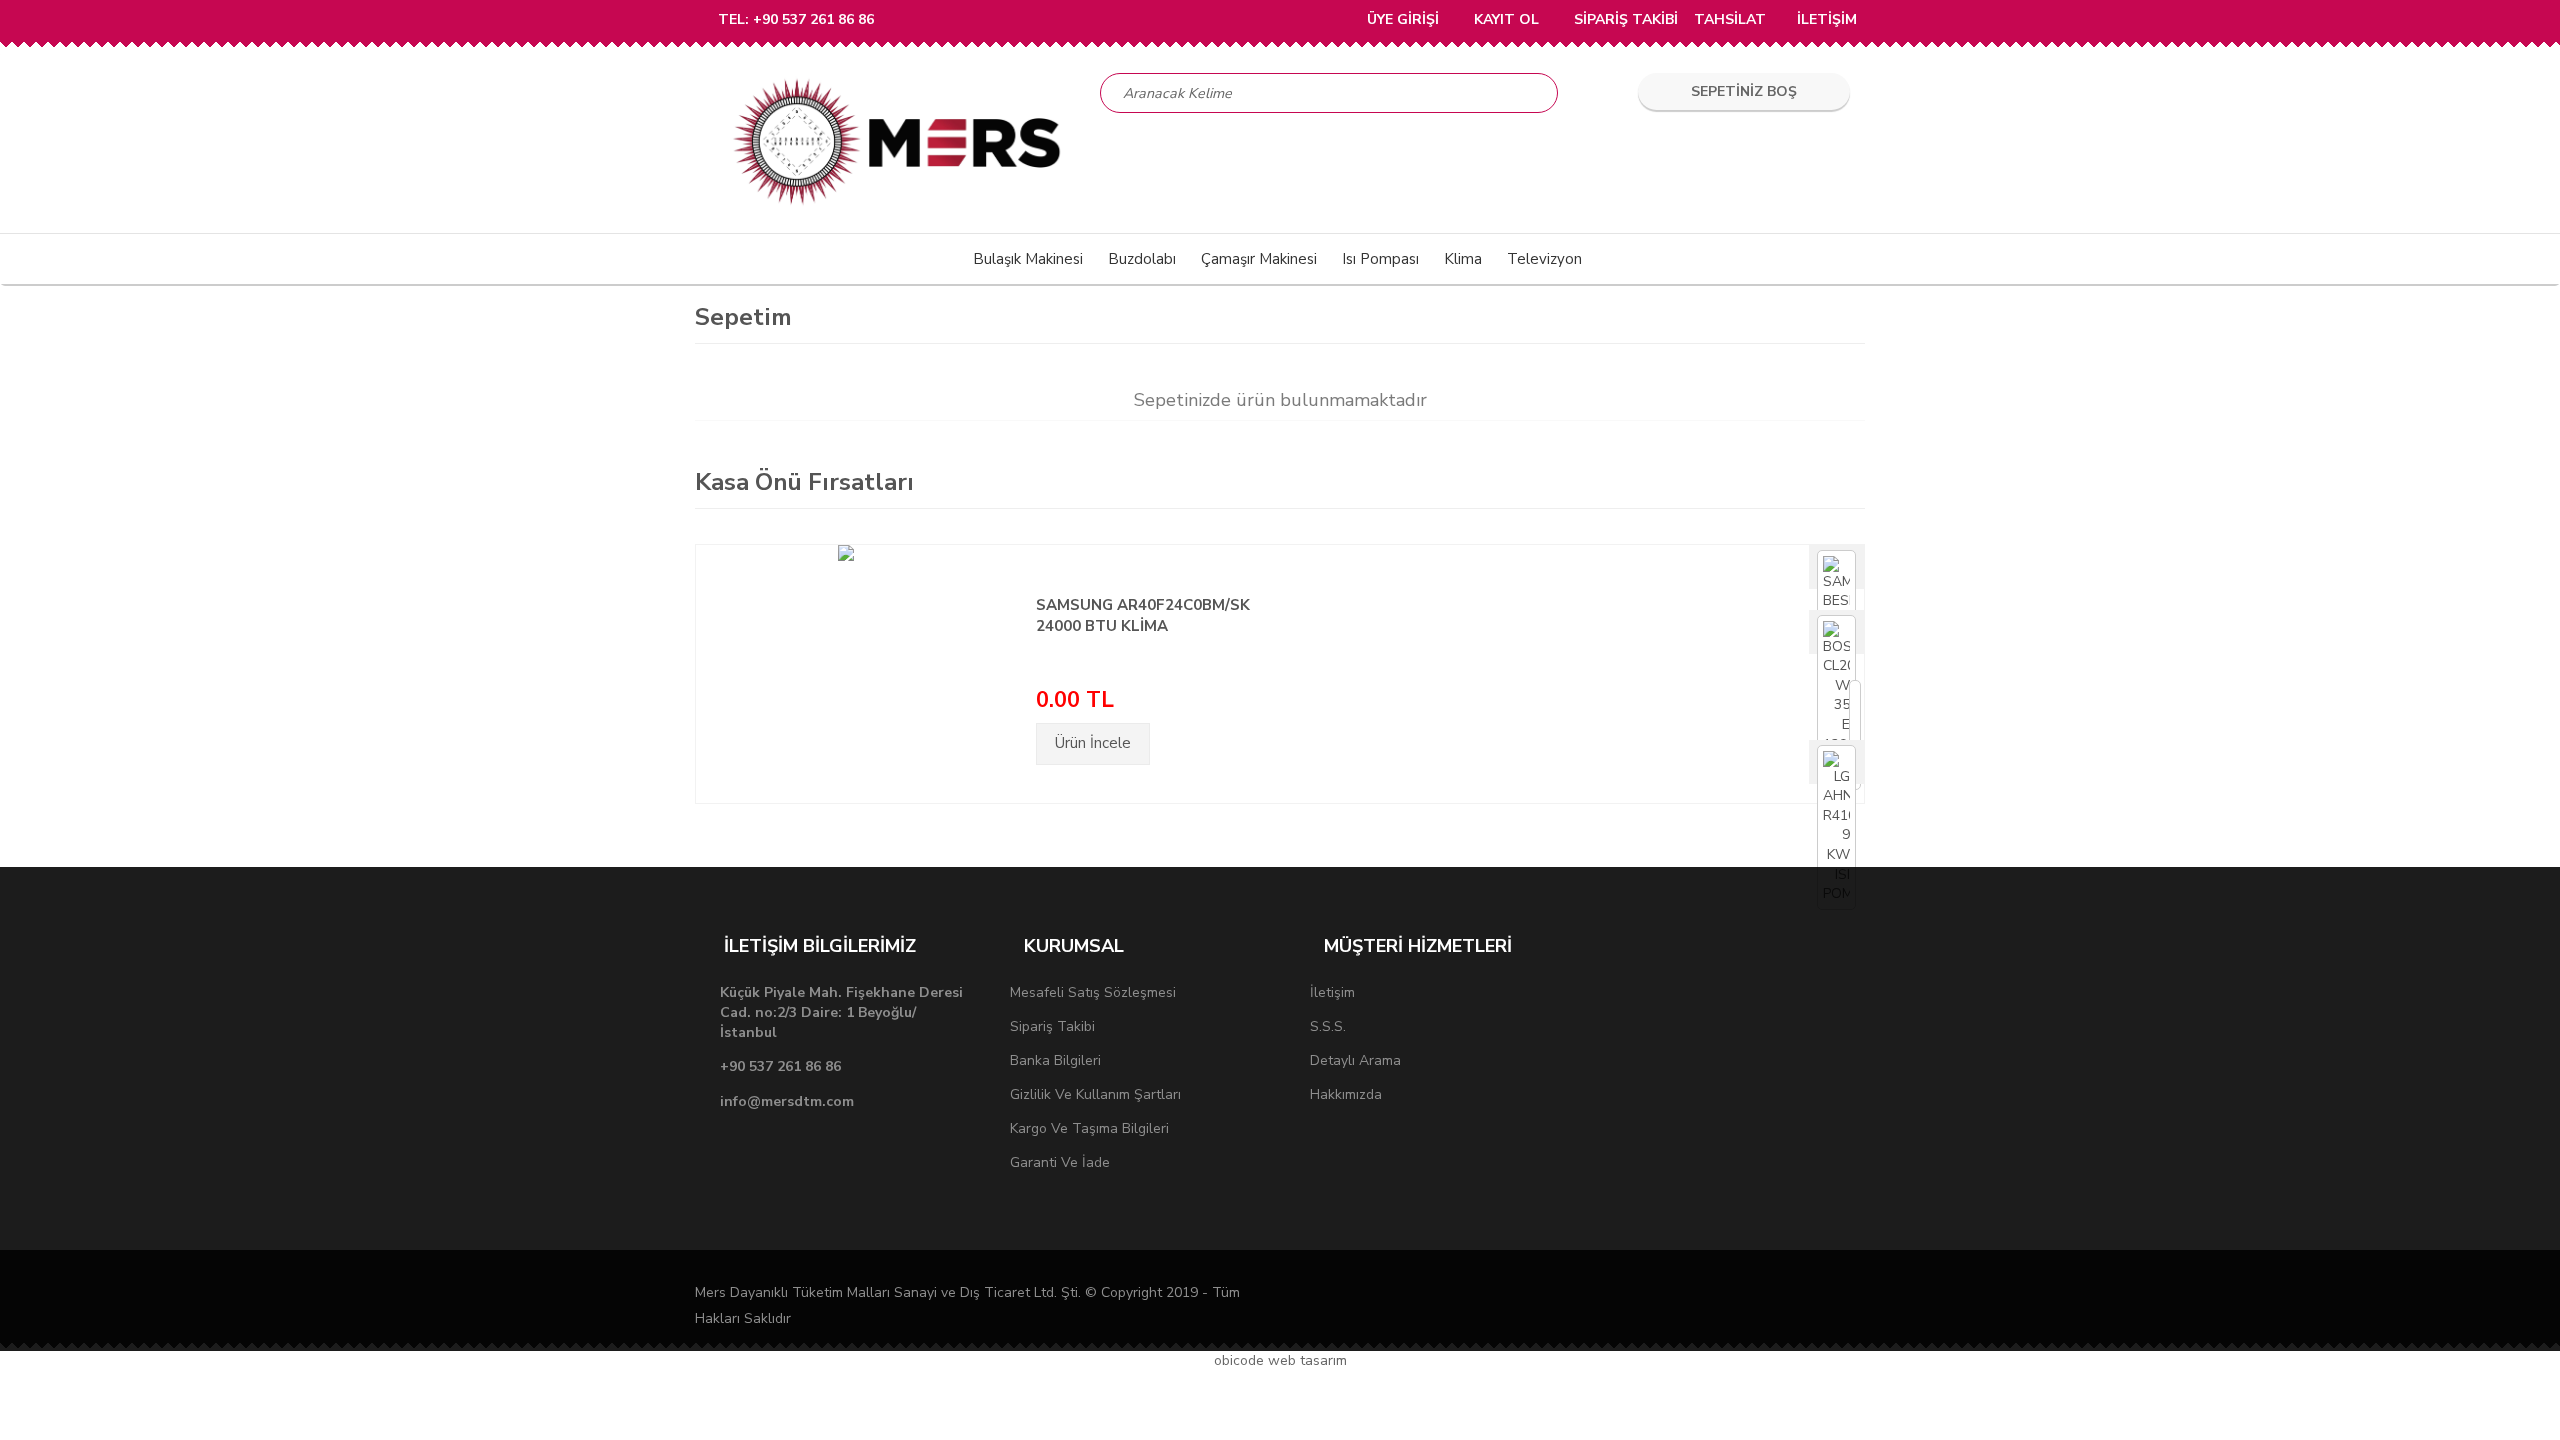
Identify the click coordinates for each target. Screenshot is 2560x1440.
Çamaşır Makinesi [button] (1259, 259)
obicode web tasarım (1280, 1360)
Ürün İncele (1093, 743)
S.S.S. (1328, 1026)
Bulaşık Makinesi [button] (1028, 259)
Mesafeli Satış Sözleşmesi (1093, 992)
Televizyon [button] (1544, 259)
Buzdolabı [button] (1142, 259)
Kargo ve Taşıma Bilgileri (1089, 1128)
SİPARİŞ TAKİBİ (1624, 19)
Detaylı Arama (1355, 1060)
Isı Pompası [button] (1380, 259)
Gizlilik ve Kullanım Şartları (1095, 1094)
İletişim (1332, 992)
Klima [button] (1463, 259)
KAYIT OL (1504, 19)
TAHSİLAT (1730, 19)
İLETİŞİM (1827, 19)
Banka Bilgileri (1055, 1060)
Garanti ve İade (1060, 1162)
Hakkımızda (1346, 1094)
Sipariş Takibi (1052, 1026)
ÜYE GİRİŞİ (1401, 19)
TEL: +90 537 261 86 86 (796, 19)
